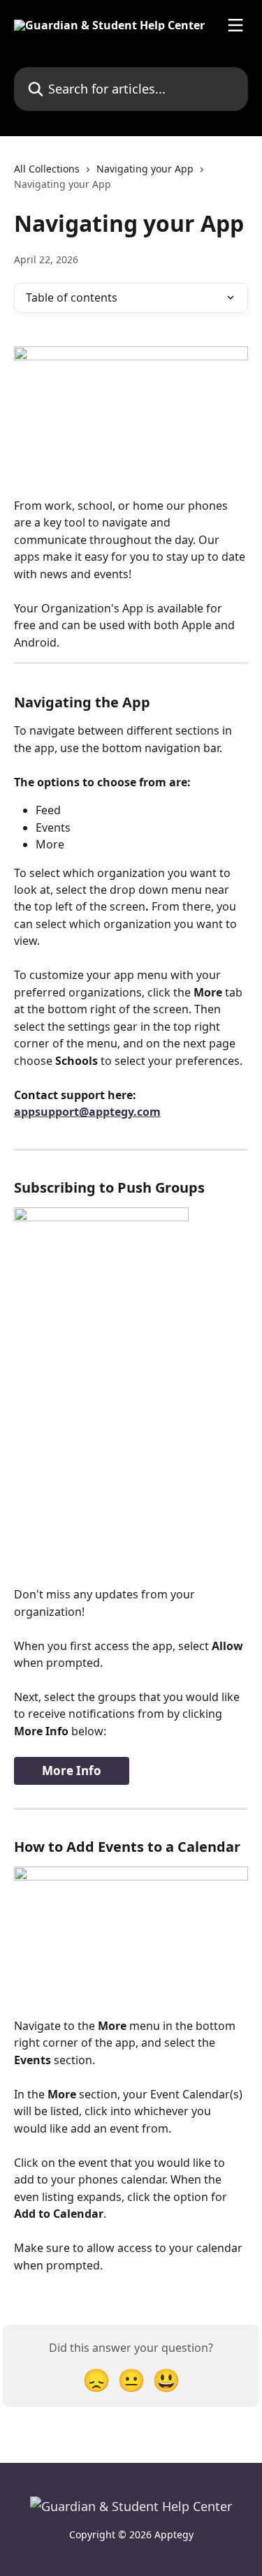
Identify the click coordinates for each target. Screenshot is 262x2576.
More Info (72, 1771)
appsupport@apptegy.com (87, 1112)
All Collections (47, 169)
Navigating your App (145, 169)
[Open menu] (235, 25)
